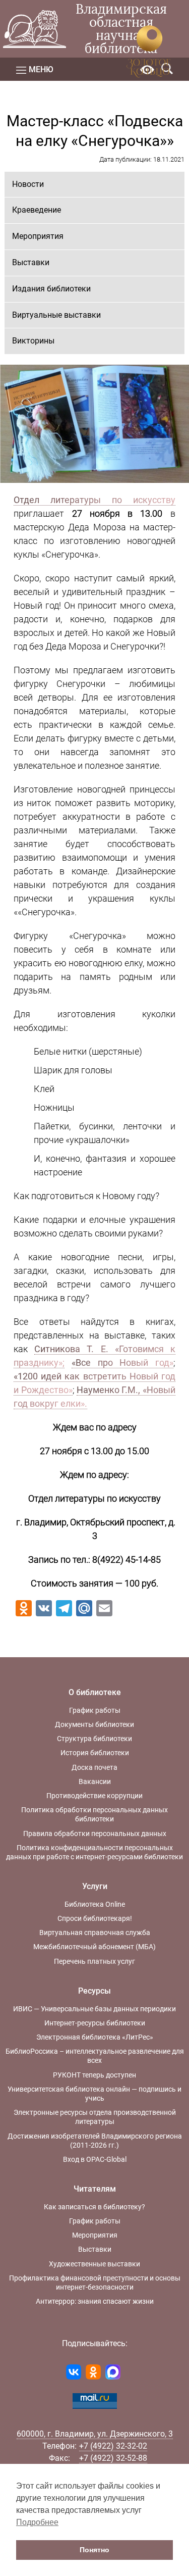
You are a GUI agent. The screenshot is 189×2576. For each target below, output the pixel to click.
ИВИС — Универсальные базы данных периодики (94, 2009)
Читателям (95, 2189)
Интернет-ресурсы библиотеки (95, 2023)
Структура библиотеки (94, 1739)
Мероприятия (38, 236)
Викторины (33, 341)
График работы (95, 1710)
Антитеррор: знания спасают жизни (95, 2301)
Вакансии (95, 1781)
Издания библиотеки (51, 289)
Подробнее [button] (37, 2522)
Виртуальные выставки (56, 315)
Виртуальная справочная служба (95, 1933)
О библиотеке (95, 1692)
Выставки (31, 262)
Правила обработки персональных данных (95, 1834)
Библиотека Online (95, 1904)
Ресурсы (94, 1991)
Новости (28, 184)
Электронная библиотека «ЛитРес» (95, 2037)
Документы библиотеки (94, 1724)
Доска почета (94, 1767)
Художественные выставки (94, 2264)
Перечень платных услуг (94, 1961)
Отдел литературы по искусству (94, 500)
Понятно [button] (94, 2550)
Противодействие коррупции (94, 1796)
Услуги (95, 1886)
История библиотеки (95, 1753)
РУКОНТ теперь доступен (94, 2075)
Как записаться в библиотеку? (94, 2207)
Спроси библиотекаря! (95, 1918)
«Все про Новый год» (122, 1363)
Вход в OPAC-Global (95, 2159)
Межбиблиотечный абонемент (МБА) (94, 1947)
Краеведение (37, 210)
